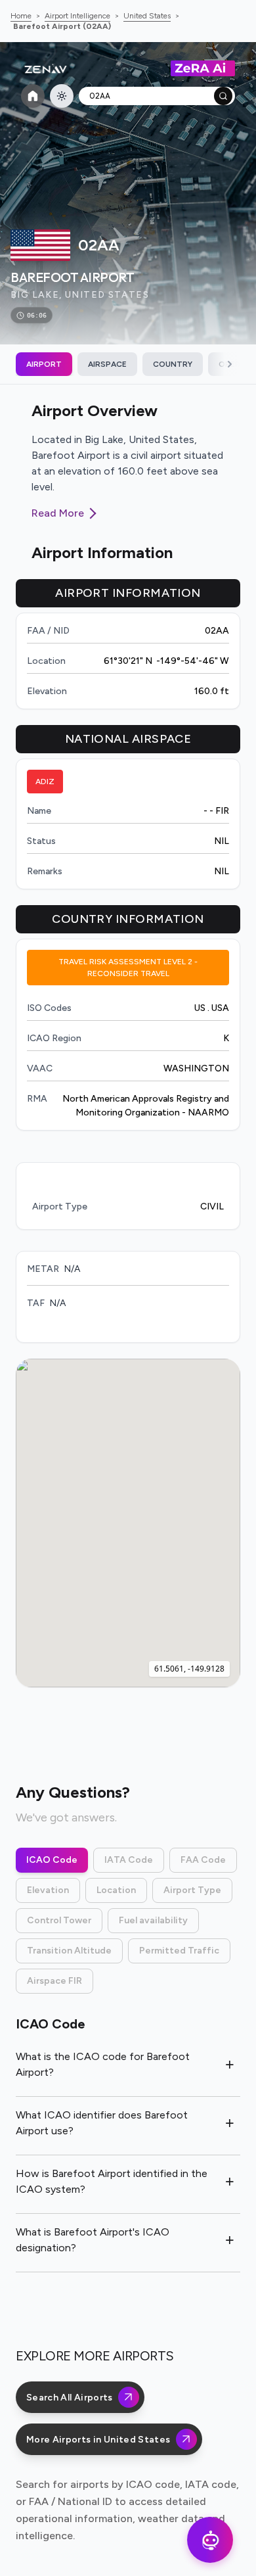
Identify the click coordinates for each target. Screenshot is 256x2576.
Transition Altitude (69, 1951)
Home (21, 16)
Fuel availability (153, 1920)
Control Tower (59, 1920)
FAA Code (203, 1860)
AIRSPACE (107, 364)
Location (116, 1890)
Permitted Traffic (179, 1951)
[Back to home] (33, 96)
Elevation (48, 1890)
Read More (58, 513)
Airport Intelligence (77, 16)
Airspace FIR (54, 1981)
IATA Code (129, 1860)
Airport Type (192, 1890)
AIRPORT (44, 364)
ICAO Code (52, 1860)
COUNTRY (173, 364)
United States (147, 16)
